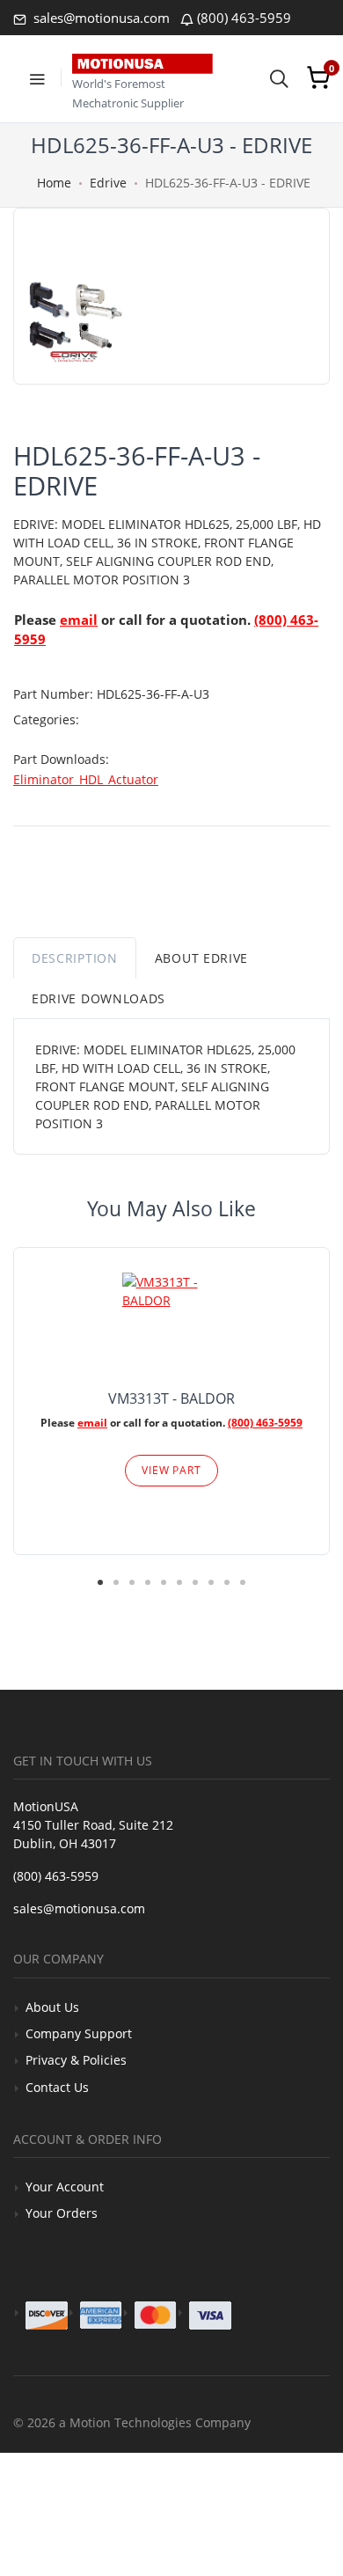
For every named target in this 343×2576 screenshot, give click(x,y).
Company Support (79, 2033)
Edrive (108, 183)
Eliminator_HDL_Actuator (86, 779)
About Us (52, 2007)
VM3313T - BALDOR (171, 1398)
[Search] (279, 77)
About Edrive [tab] (201, 958)
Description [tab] (75, 958)
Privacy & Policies (76, 2060)
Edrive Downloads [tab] (99, 998)
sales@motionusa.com (100, 18)
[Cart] (318, 77)
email (79, 620)
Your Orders (62, 2213)
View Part (171, 1470)
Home (54, 183)
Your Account (65, 2187)
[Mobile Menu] (37, 77)
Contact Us (57, 2087)
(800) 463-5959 (244, 18)
